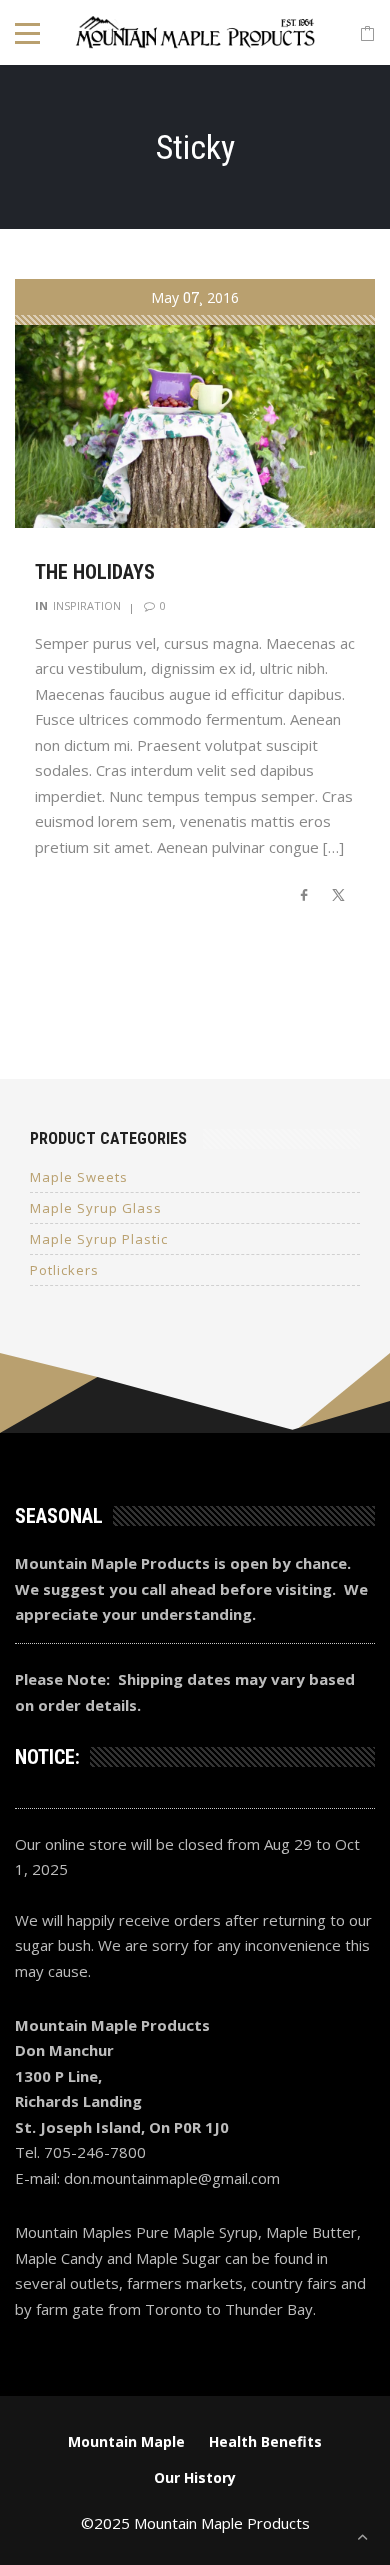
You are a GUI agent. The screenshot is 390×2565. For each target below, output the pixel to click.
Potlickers (64, 1270)
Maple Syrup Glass (96, 1208)
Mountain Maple (126, 2441)
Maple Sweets (79, 1177)
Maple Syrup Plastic (99, 1239)
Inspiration (87, 605)
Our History (195, 2477)
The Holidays (95, 572)
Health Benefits (265, 2441)
